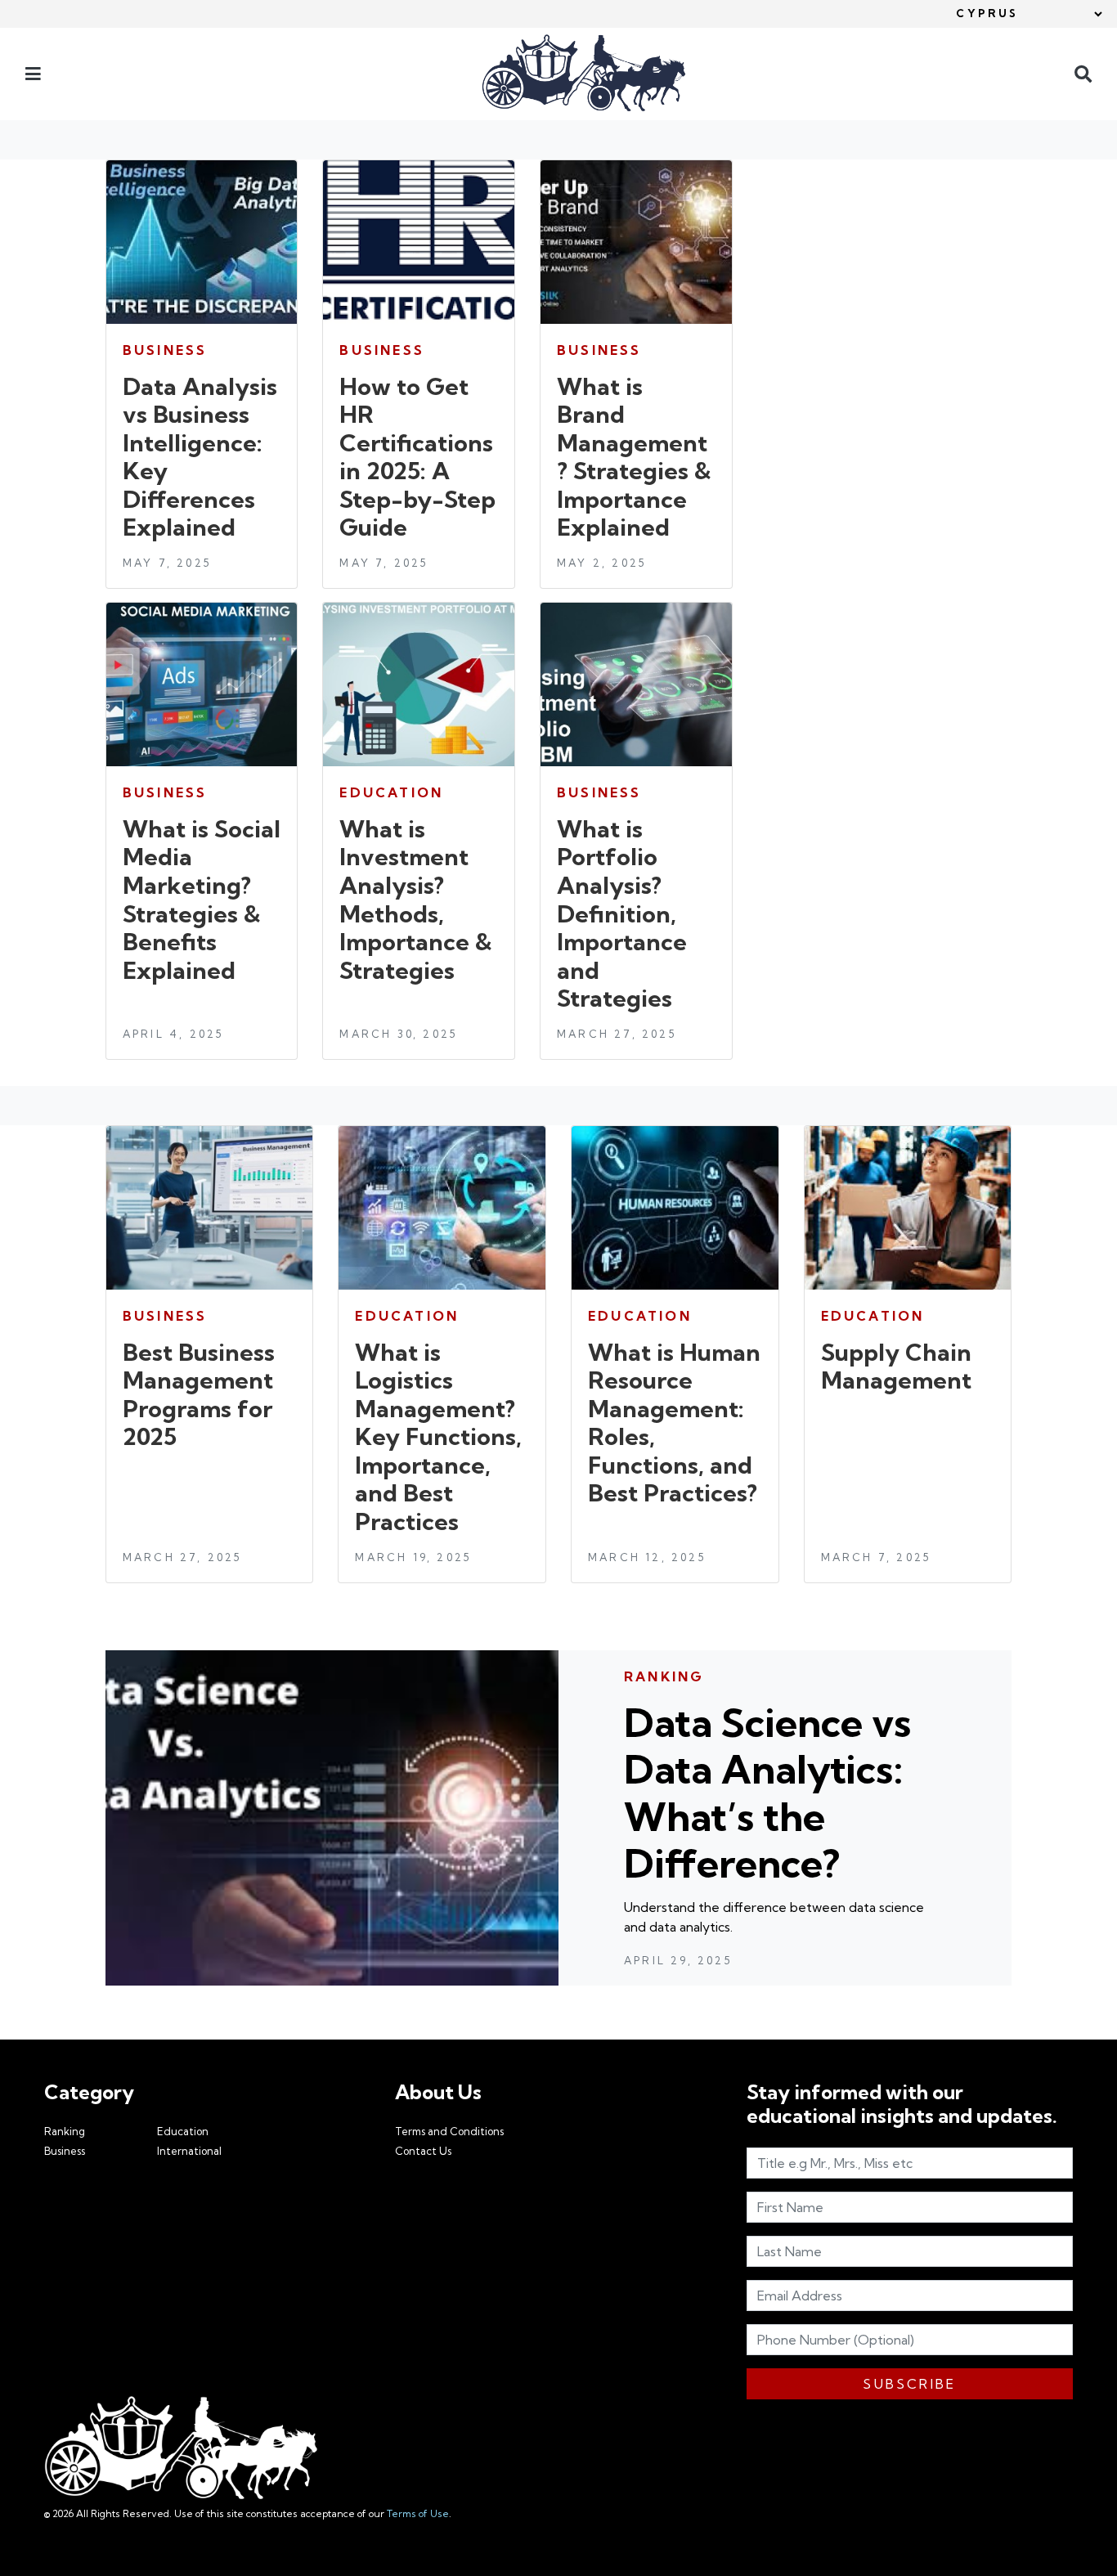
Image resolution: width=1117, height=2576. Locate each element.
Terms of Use (418, 2513)
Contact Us (423, 2151)
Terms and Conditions (449, 2131)
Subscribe (909, 2384)
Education (183, 2131)
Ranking (65, 2131)
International (189, 2151)
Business (65, 2151)
